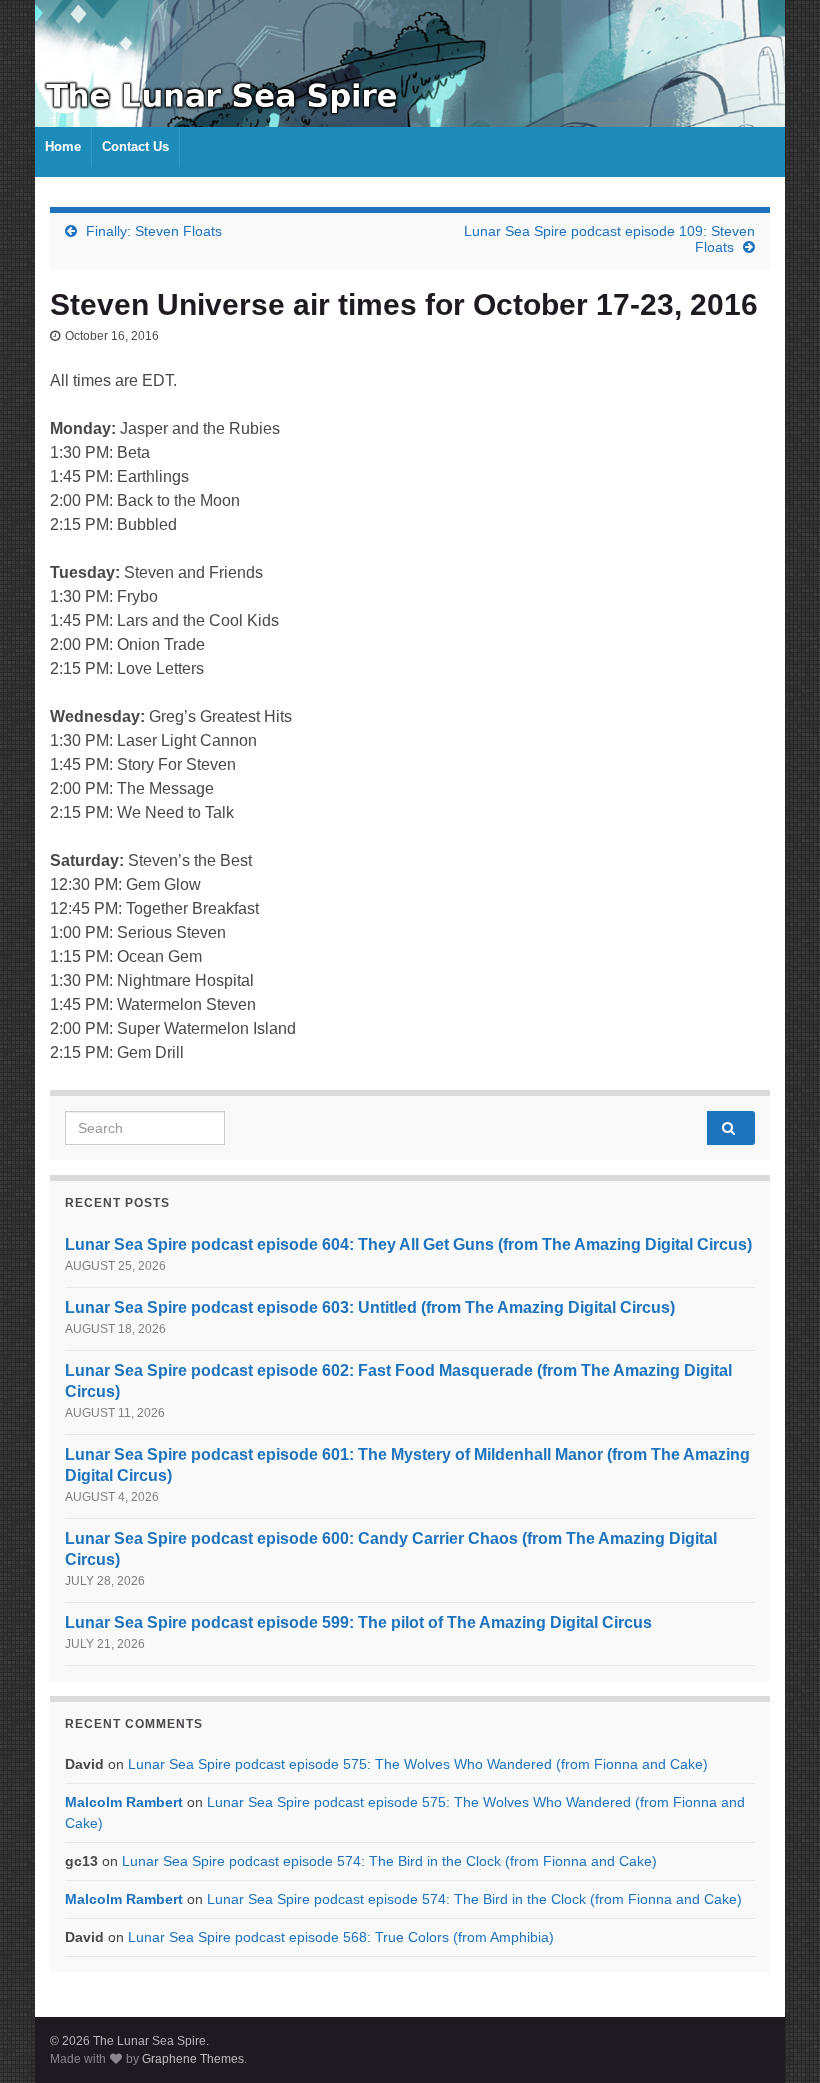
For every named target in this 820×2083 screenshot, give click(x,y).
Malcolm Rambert (124, 1802)
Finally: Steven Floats (154, 231)
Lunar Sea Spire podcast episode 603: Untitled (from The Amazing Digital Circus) (370, 1307)
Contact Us (135, 146)
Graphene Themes (193, 2059)
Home (63, 146)
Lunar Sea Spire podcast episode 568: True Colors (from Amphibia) (341, 1937)
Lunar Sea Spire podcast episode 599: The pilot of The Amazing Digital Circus (358, 1622)
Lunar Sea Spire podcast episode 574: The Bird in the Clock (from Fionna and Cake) (389, 1861)
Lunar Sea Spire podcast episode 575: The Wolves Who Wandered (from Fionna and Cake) (418, 1764)
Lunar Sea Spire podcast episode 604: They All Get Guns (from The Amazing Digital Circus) (408, 1244)
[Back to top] (775, 2038)
